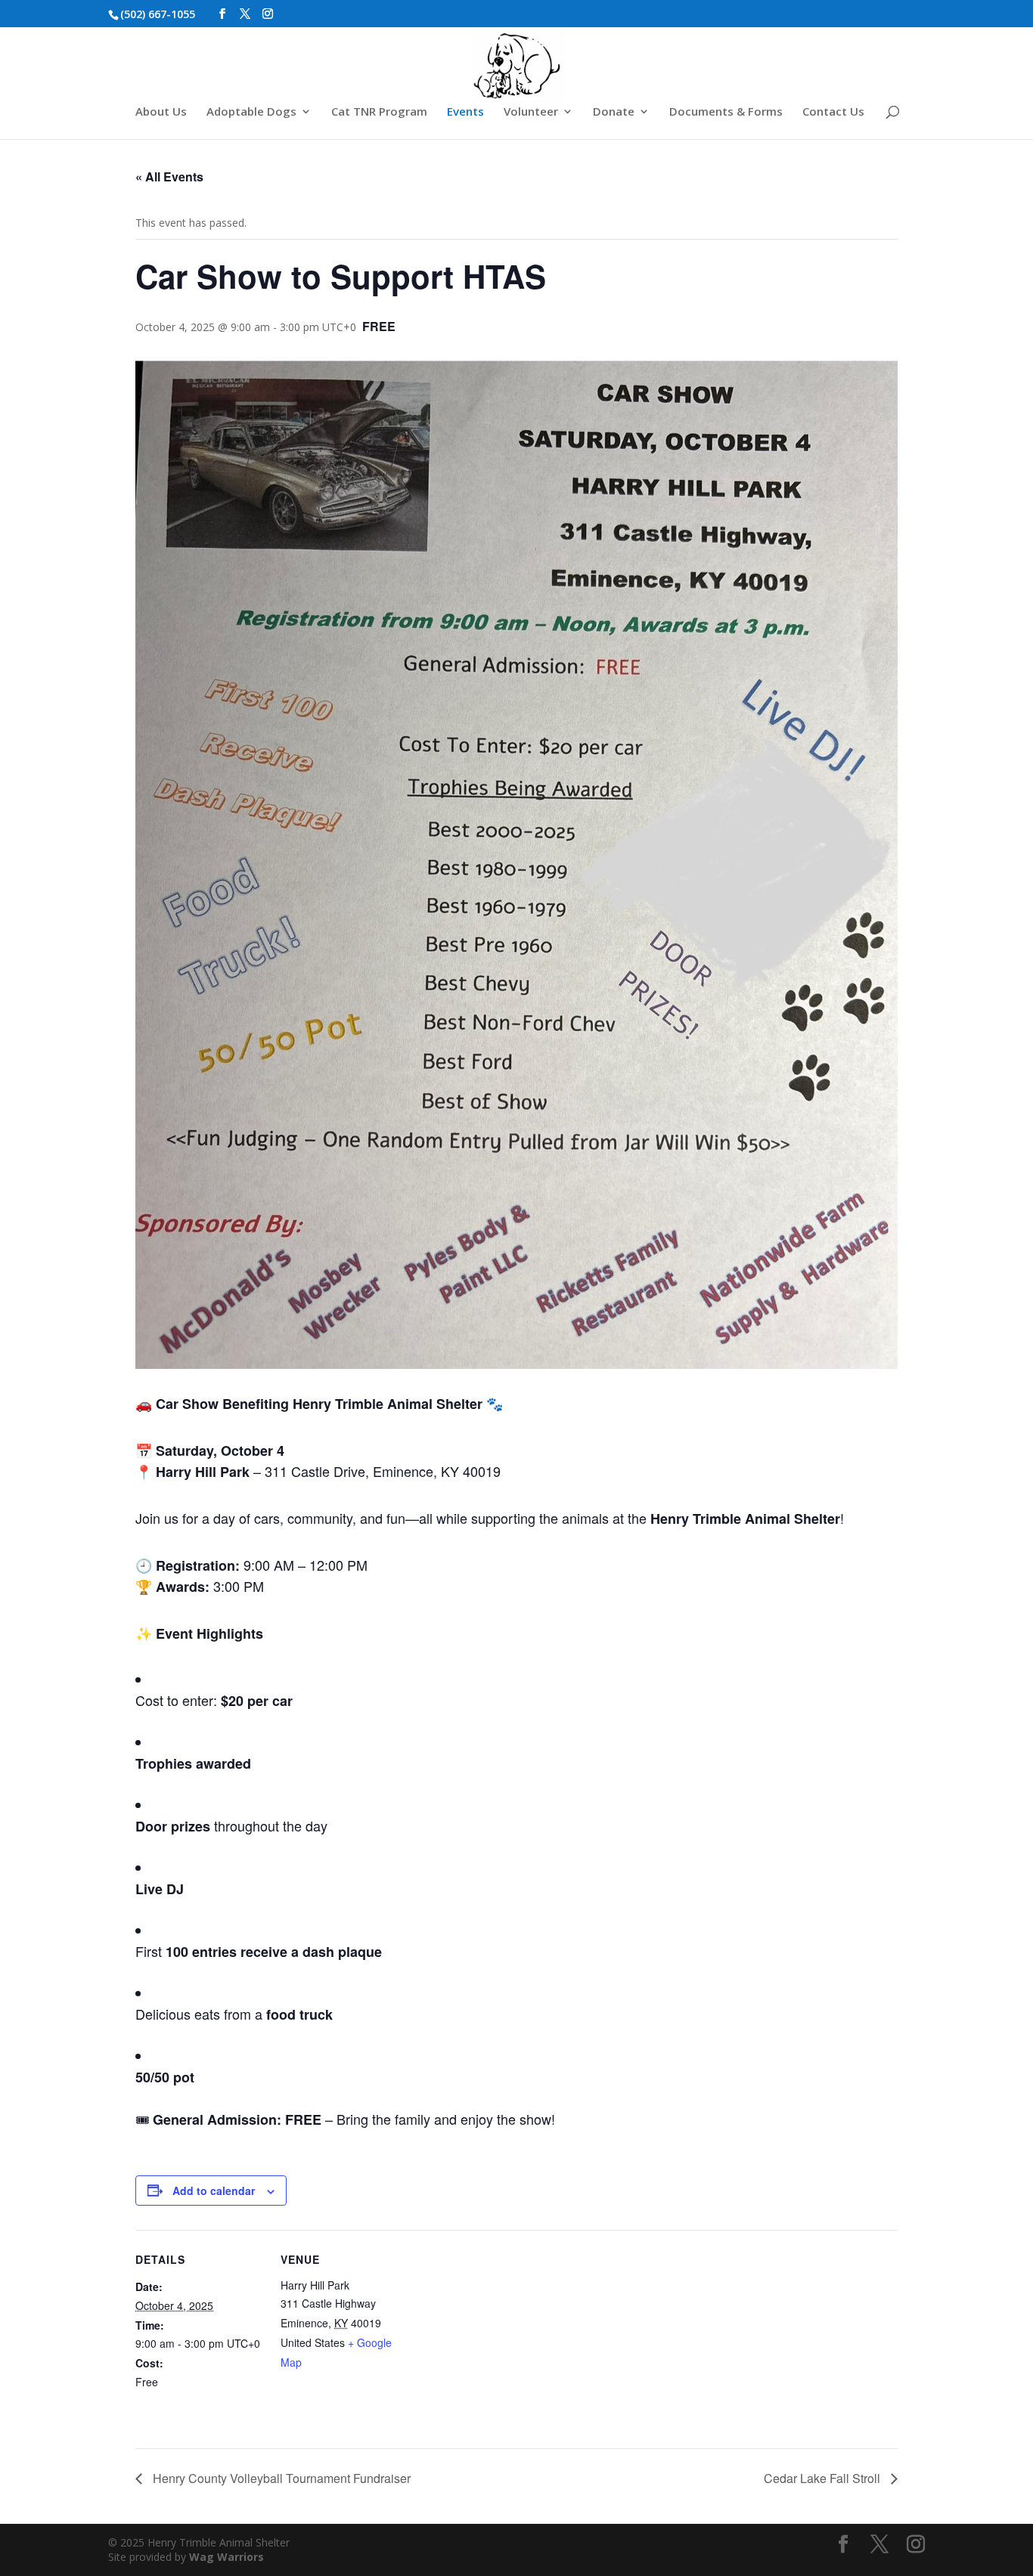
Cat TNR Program (379, 112)
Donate (614, 112)
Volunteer (531, 112)
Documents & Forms (726, 112)
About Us (161, 112)
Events (465, 112)
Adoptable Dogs (251, 112)
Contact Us (833, 112)
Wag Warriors (226, 2557)
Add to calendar (214, 2191)
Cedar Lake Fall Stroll (824, 2478)
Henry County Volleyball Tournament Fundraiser (280, 2478)
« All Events (169, 176)
